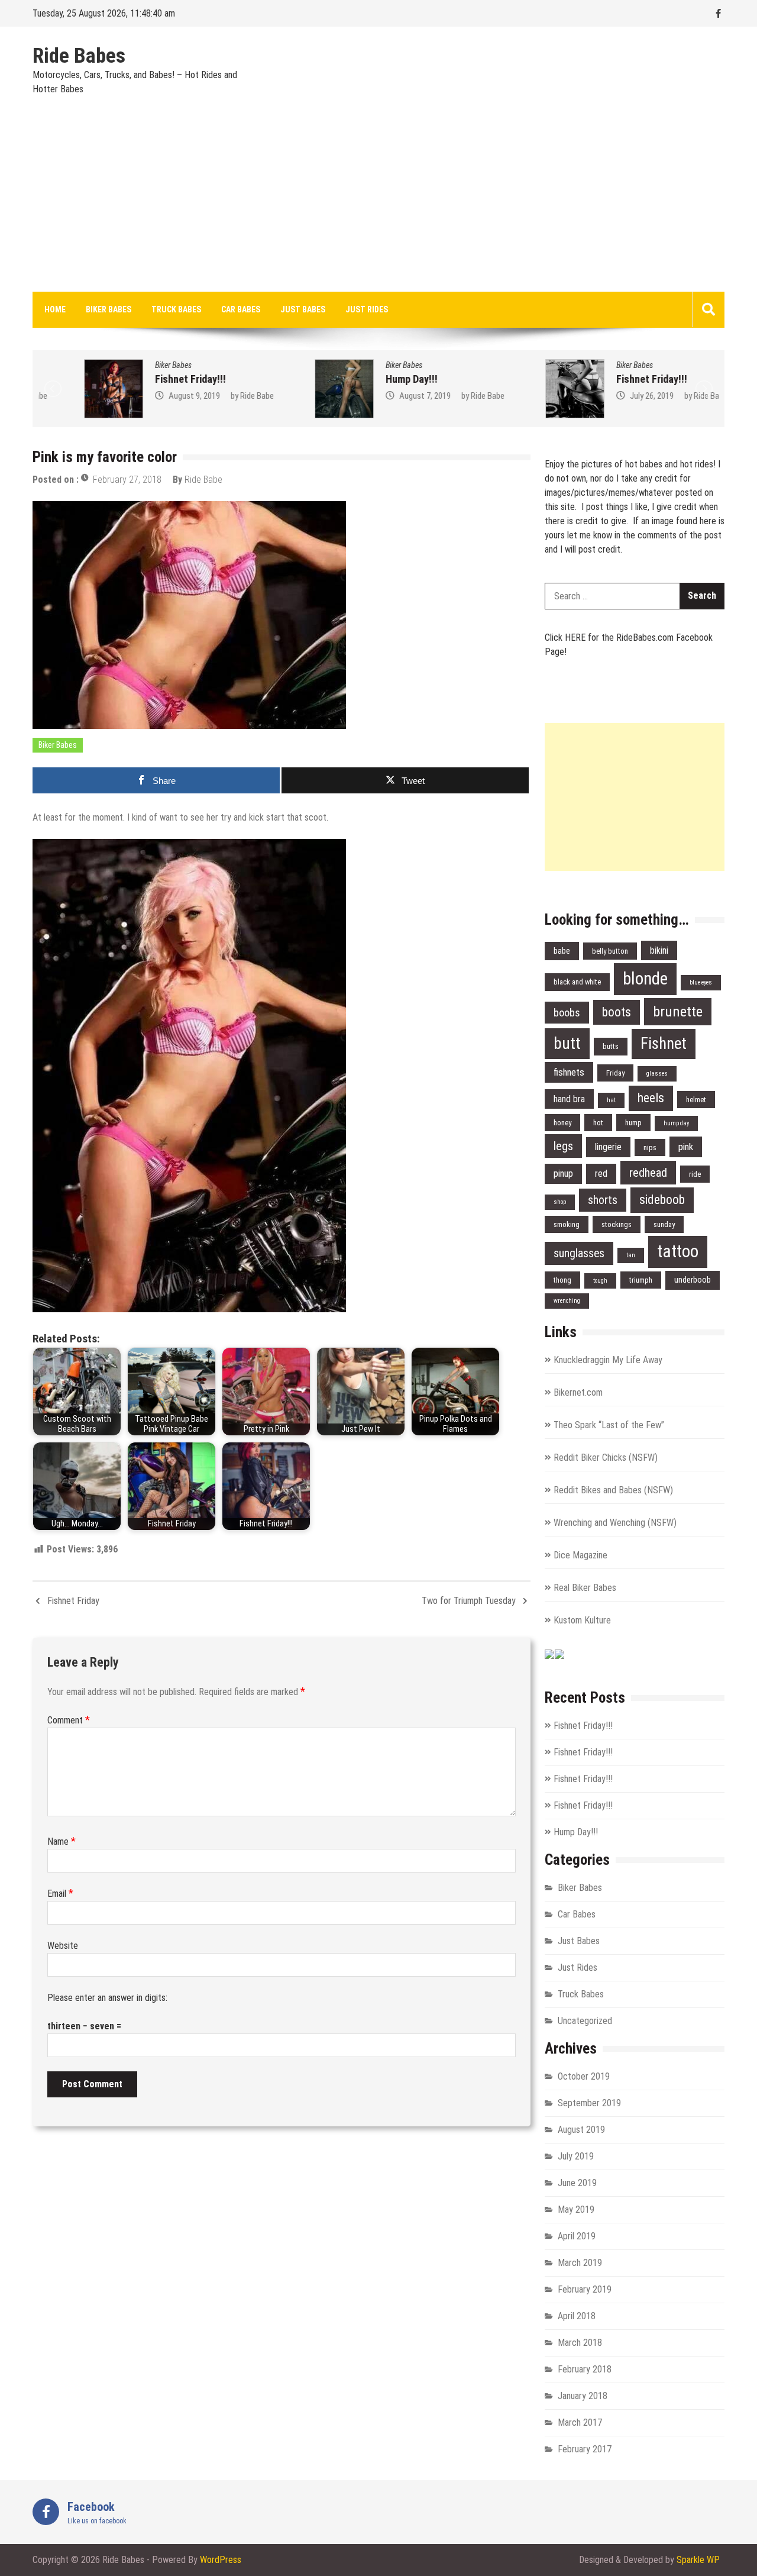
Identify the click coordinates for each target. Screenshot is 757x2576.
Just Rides (367, 309)
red (601, 1174)
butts (611, 1046)
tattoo (678, 1251)
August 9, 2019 (149, 396)
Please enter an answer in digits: (107, 1998)
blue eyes (701, 982)
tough (600, 1281)
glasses (657, 1074)
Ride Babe (211, 396)
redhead (648, 1173)
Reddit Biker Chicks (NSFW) (606, 1458)
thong (562, 1280)
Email (60, 1894)
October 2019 (584, 2076)
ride (695, 1174)
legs (563, 1146)
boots (617, 1012)
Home (55, 309)
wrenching (567, 1301)
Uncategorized (585, 2021)
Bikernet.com (578, 1392)
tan (631, 1255)
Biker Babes (109, 309)
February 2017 (585, 2449)
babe (562, 951)
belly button (610, 951)
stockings (617, 1224)
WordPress (221, 2560)
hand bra (569, 1099)
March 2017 (580, 2422)
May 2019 (576, 2209)
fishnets (569, 1072)
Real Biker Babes (585, 1588)
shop (560, 1202)
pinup (563, 1174)
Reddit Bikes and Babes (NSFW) (613, 1490)
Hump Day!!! (366, 379)
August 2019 (581, 2130)
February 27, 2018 (127, 480)
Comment (69, 1720)
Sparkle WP (698, 2560)
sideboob (662, 1200)
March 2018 (580, 2343)
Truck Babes (176, 309)
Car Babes (241, 309)
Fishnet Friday (73, 1601)
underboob (693, 1280)
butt (567, 1043)
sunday (664, 1224)
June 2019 (577, 2183)
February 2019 (585, 2289)
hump (633, 1123)
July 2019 (576, 2156)
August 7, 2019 (379, 396)
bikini (659, 950)
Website (63, 1946)
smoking (567, 1224)
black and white (577, 982)
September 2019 (589, 2103)
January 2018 (583, 2396)
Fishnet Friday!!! (145, 379)
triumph (641, 1280)
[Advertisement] (378, 203)
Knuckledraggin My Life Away (608, 1360)
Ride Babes (79, 56)
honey (562, 1123)
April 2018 (577, 2316)
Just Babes (303, 309)
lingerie (608, 1147)
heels (651, 1098)
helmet (696, 1100)
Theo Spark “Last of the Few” (609, 1425)
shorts (603, 1200)
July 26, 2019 (606, 396)
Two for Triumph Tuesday (469, 1601)
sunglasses (579, 1253)
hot (598, 1123)
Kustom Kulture (582, 1620)
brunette (678, 1011)
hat (611, 1100)
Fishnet (664, 1044)
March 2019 (580, 2263)
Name (62, 1841)
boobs (567, 1013)
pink (686, 1147)
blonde (645, 979)
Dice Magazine (580, 1555)
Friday (615, 1073)
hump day (676, 1123)
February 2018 (585, 2369)
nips (650, 1147)
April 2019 (577, 2236)
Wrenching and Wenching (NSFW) (615, 1523)
